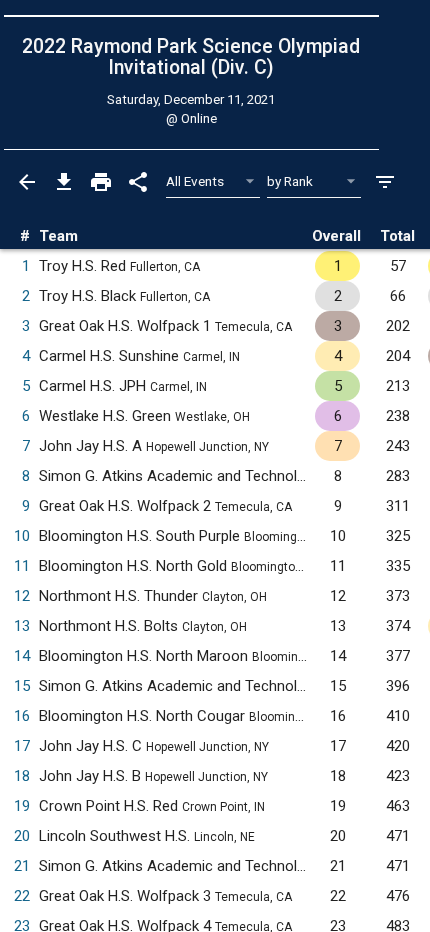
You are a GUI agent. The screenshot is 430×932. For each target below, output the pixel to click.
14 (22, 656)
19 (22, 806)
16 (22, 716)
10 (22, 536)
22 (22, 896)
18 (22, 776)
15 (22, 686)
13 (22, 626)
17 (22, 746)
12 (22, 596)
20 (22, 836)
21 (22, 866)
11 (22, 566)
